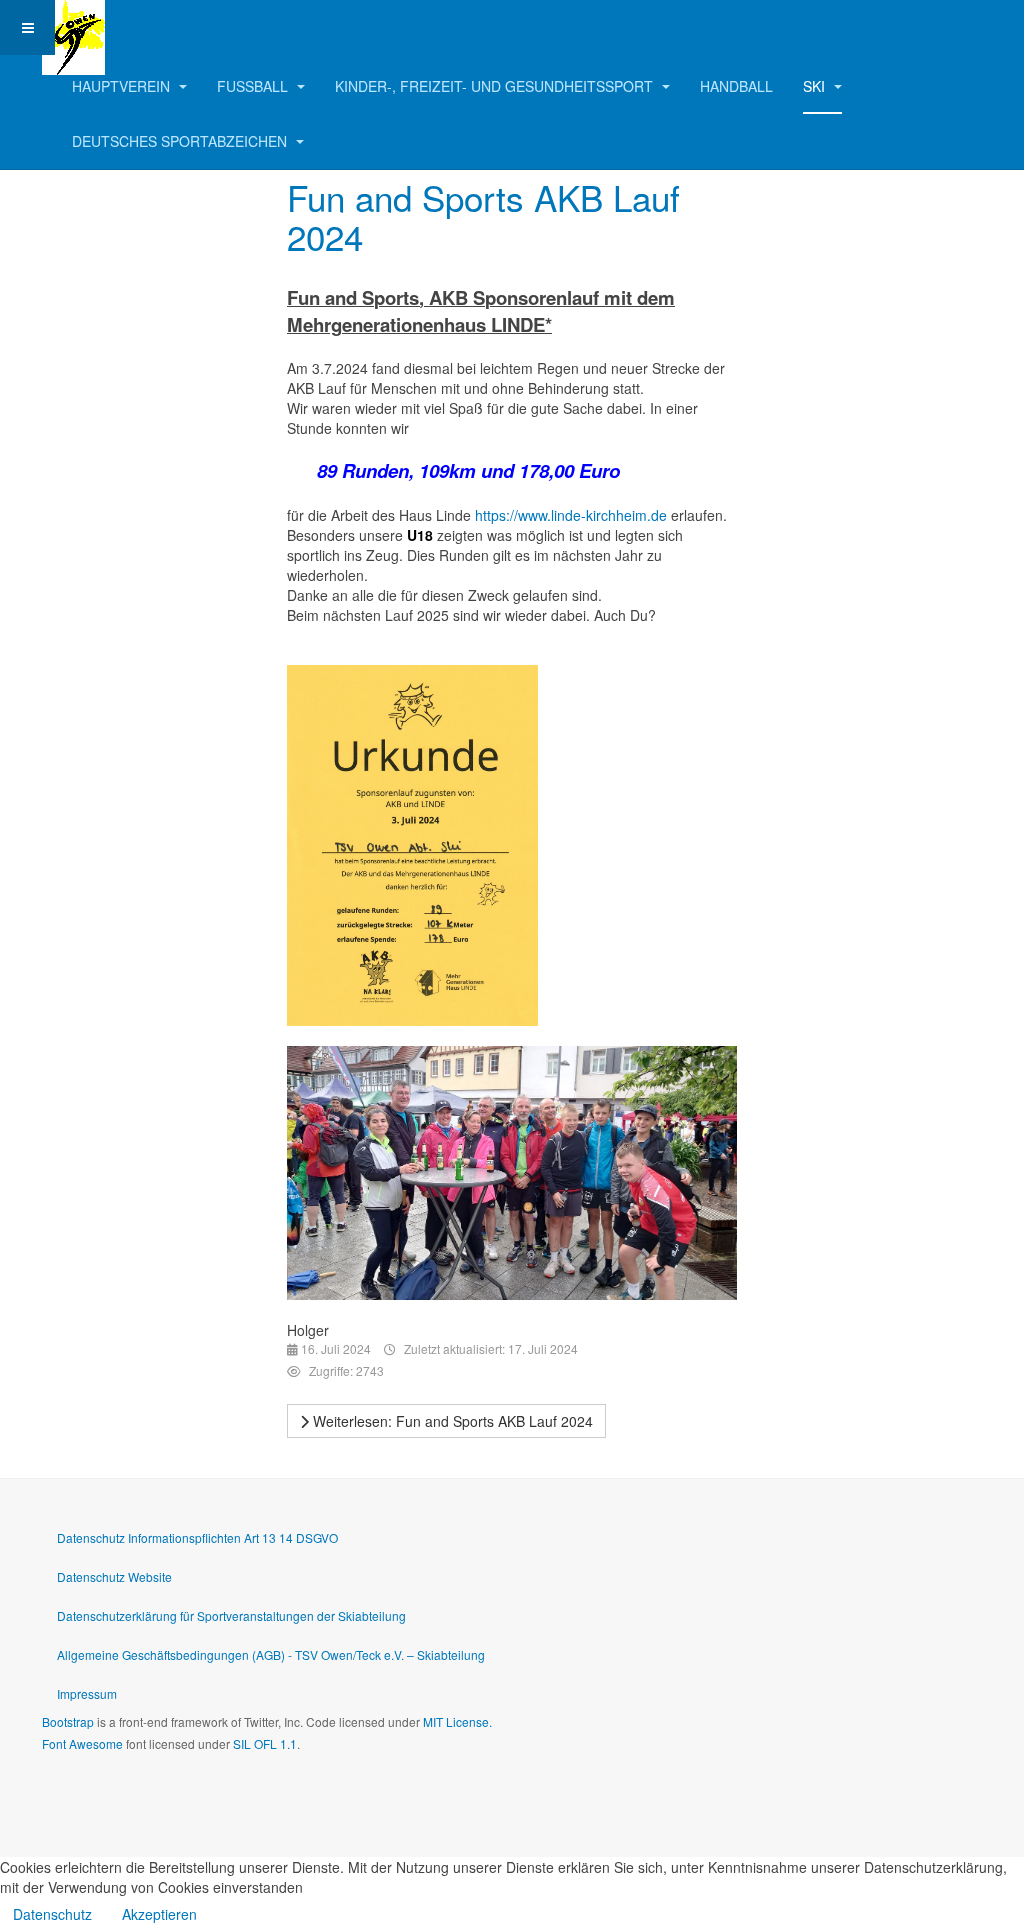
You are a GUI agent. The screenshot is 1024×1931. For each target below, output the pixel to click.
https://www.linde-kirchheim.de (571, 515)
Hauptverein (123, 86)
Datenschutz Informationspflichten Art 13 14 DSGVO (197, 1537)
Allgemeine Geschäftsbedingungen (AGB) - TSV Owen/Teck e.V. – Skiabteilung (271, 1654)
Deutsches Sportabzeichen (181, 141)
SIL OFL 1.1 (265, 1743)
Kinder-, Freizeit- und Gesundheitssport (496, 86)
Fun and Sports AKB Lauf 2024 (483, 216)
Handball (736, 86)
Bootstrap (68, 1721)
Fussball (254, 86)
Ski (816, 86)
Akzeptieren (159, 1914)
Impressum (87, 1693)
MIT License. (457, 1721)
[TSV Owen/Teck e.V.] (73, 27)
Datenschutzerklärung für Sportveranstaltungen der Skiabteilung (231, 1615)
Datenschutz (52, 1914)
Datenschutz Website (114, 1576)
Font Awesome (82, 1743)
